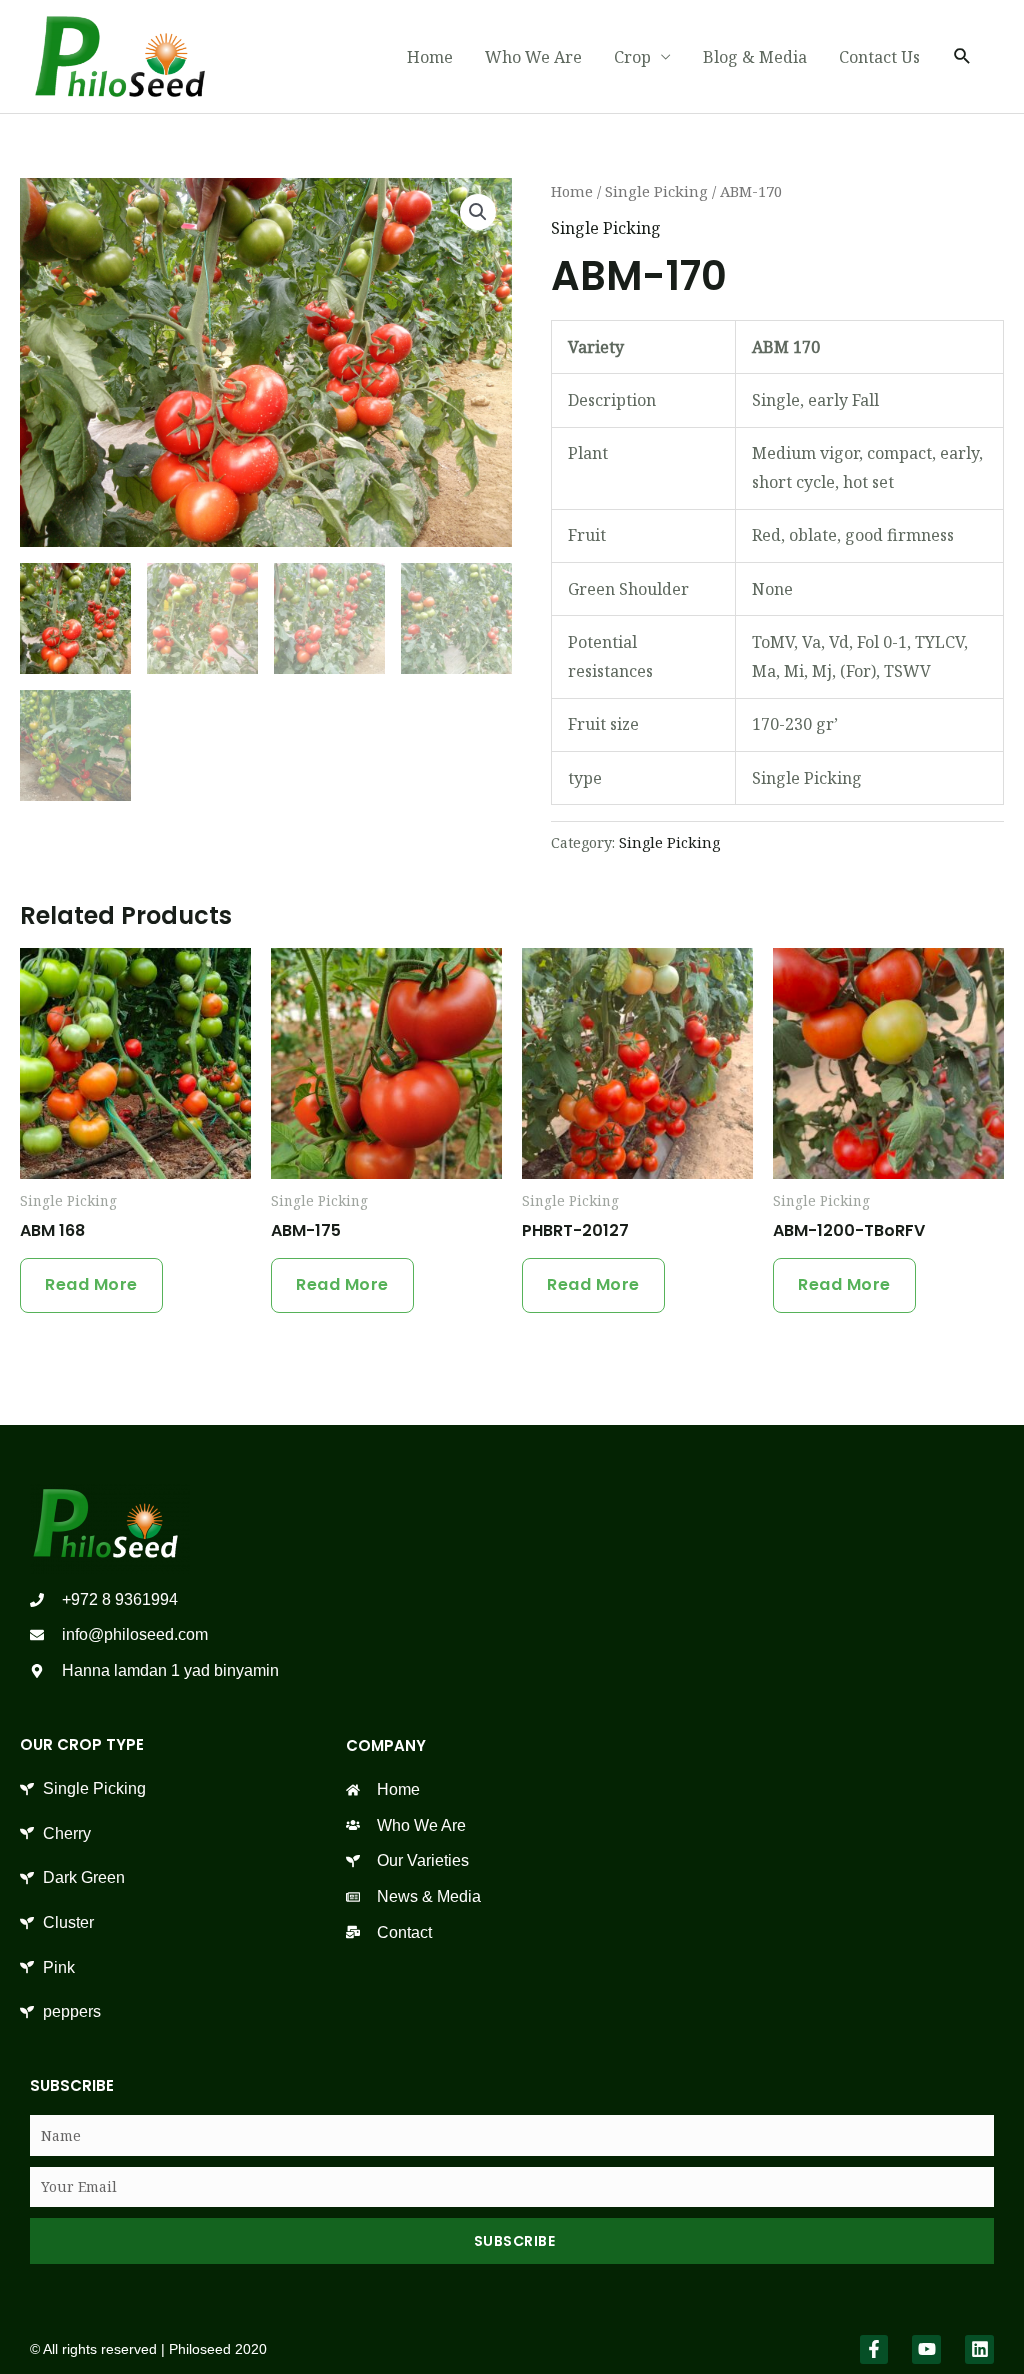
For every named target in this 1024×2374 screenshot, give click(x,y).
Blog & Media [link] (755, 57)
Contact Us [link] (879, 57)
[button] (478, 212)
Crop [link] (632, 57)
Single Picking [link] (656, 191)
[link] (120, 55)
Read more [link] (91, 1284)
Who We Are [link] (533, 57)
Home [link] (430, 57)
